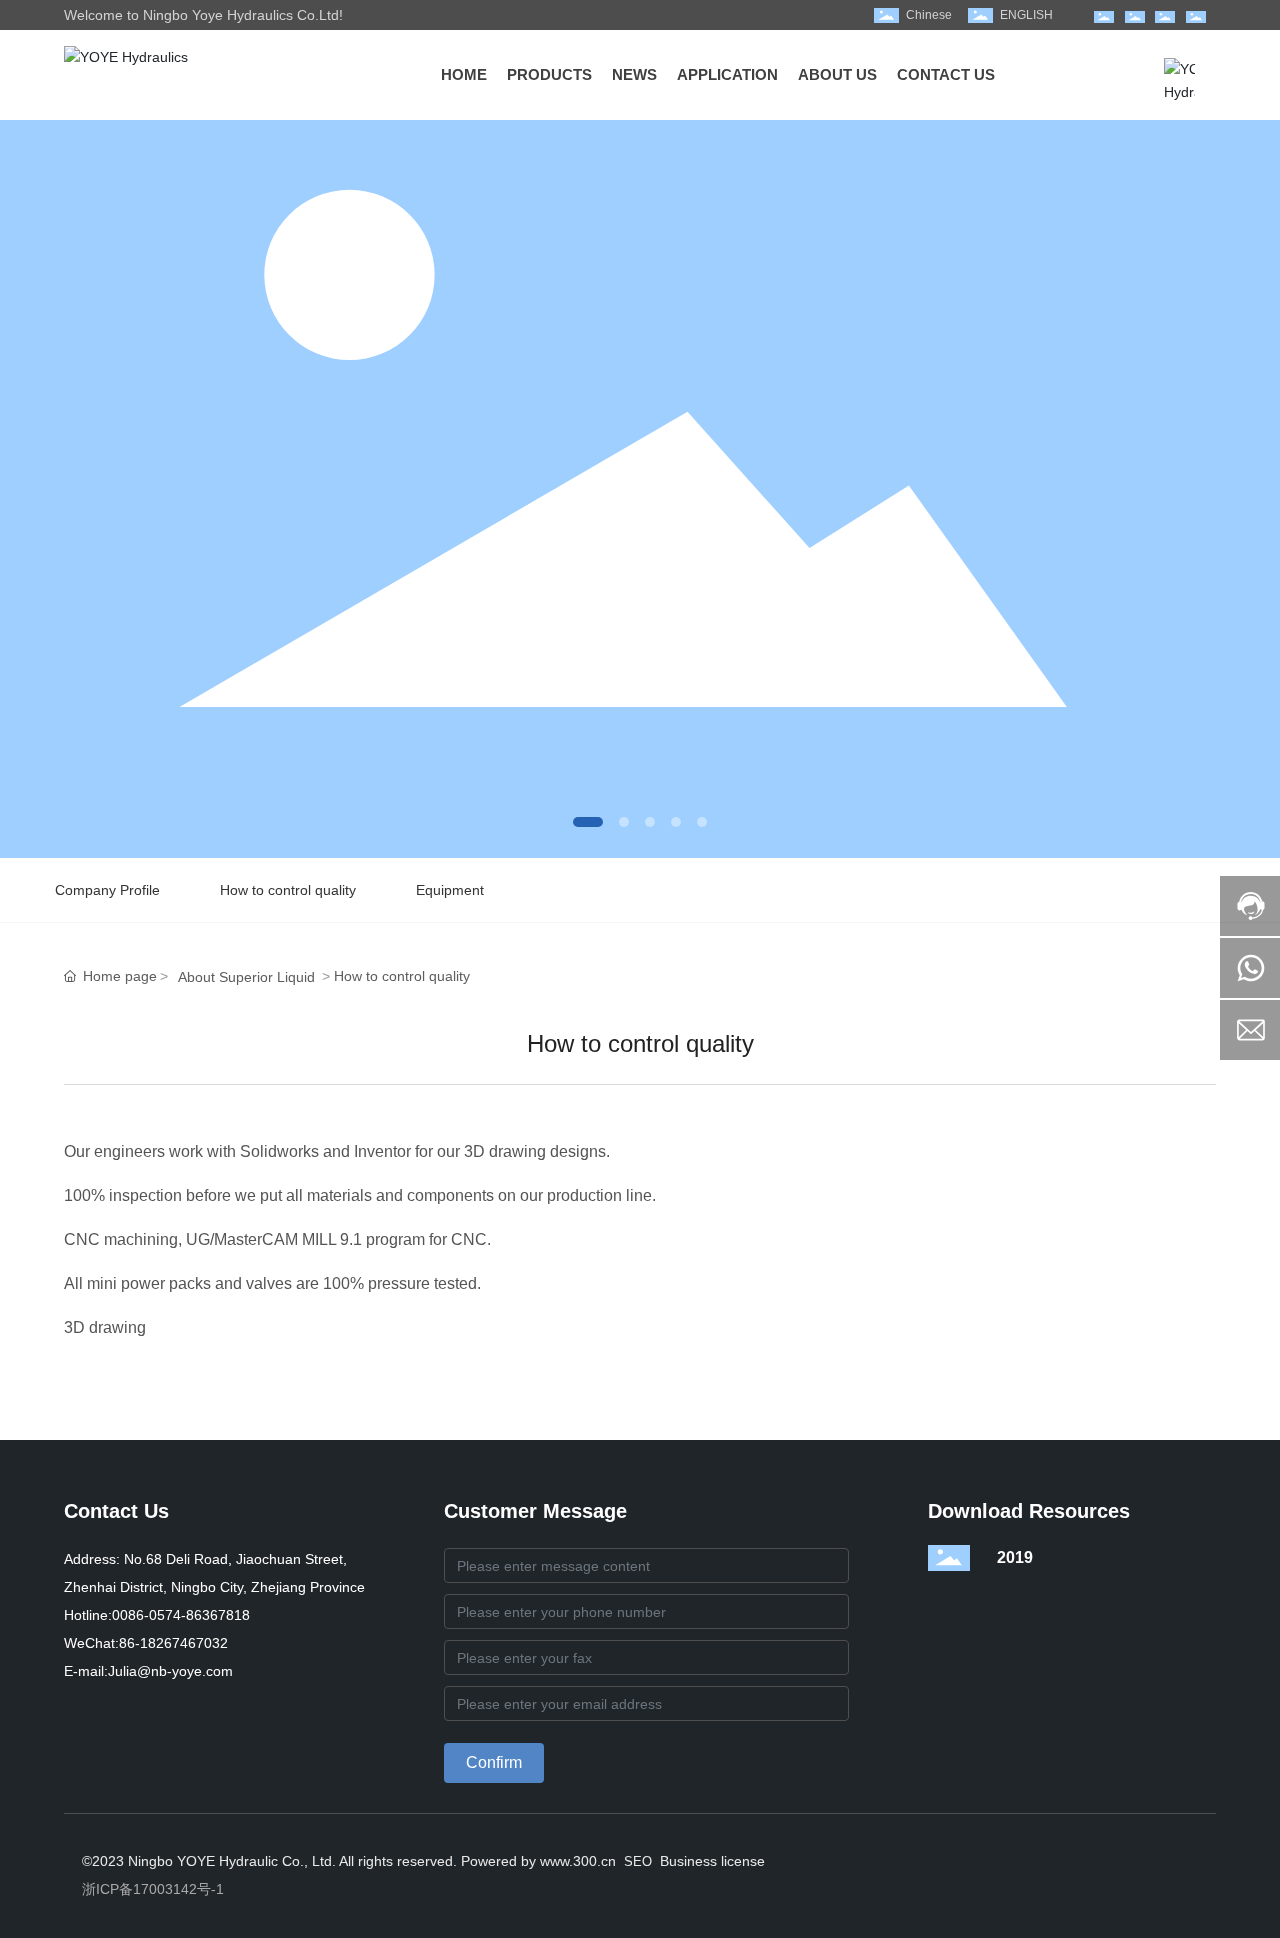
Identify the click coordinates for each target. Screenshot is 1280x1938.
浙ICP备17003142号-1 (153, 1889)
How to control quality (288, 890)
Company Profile (107, 890)
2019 (1015, 1557)
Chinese (929, 15)
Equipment (450, 890)
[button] (588, 822)
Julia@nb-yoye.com (170, 1671)
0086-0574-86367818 (181, 1615)
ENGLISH (1026, 15)
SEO (638, 1861)
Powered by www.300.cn (536, 1861)
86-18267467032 (173, 1643)
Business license (712, 1861)
